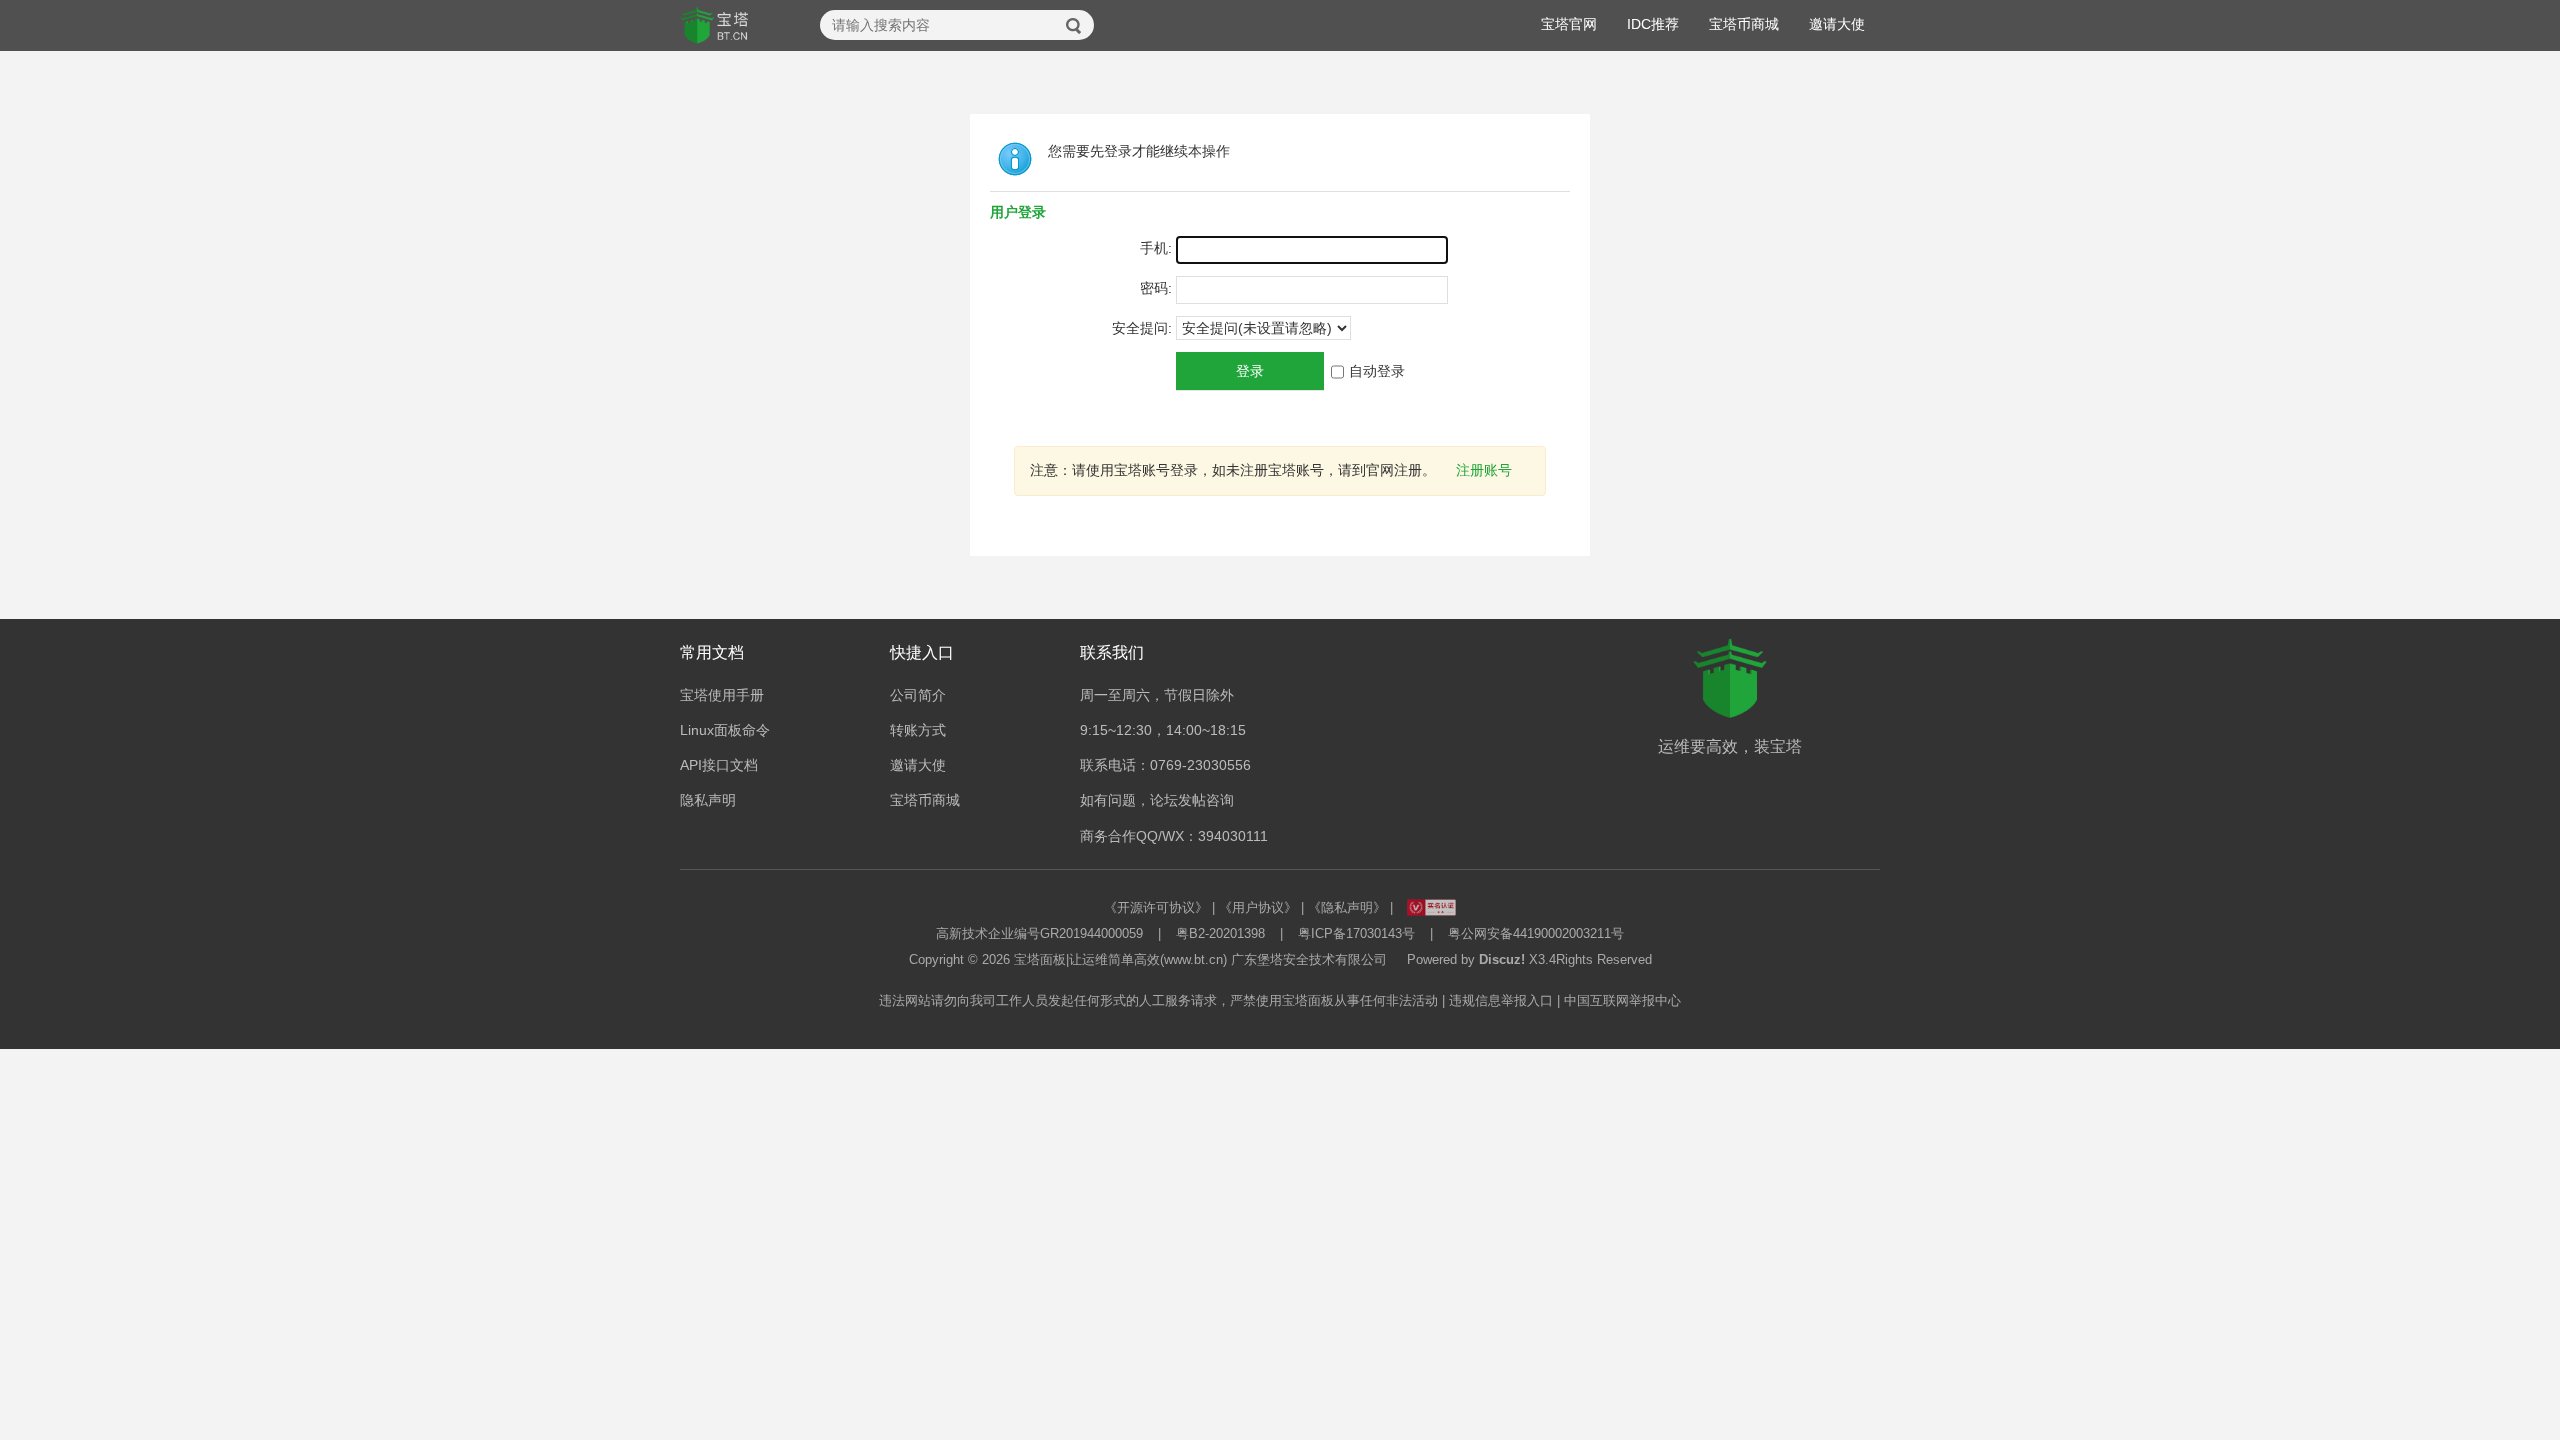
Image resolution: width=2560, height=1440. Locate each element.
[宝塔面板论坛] (715, 26)
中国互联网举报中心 (1622, 1000)
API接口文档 (719, 765)
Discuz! (1502, 959)
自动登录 (1377, 371)
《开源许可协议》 (1156, 907)
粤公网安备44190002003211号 (1536, 933)
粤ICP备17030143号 (1356, 933)
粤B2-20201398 (1220, 933)
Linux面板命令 (725, 730)
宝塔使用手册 (722, 695)
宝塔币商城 (1744, 24)
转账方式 (918, 730)
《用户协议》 (1258, 907)
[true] (1074, 26)
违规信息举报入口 (1501, 1000)
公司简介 (918, 695)
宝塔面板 (1040, 959)
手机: (1156, 248)
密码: (1156, 288)
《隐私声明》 (1347, 907)
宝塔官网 (1569, 24)
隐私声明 (708, 800)
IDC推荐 (1653, 24)
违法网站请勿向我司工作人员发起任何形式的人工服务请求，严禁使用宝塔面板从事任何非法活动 (1158, 1000)
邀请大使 (1837, 24)
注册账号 (1484, 470)
